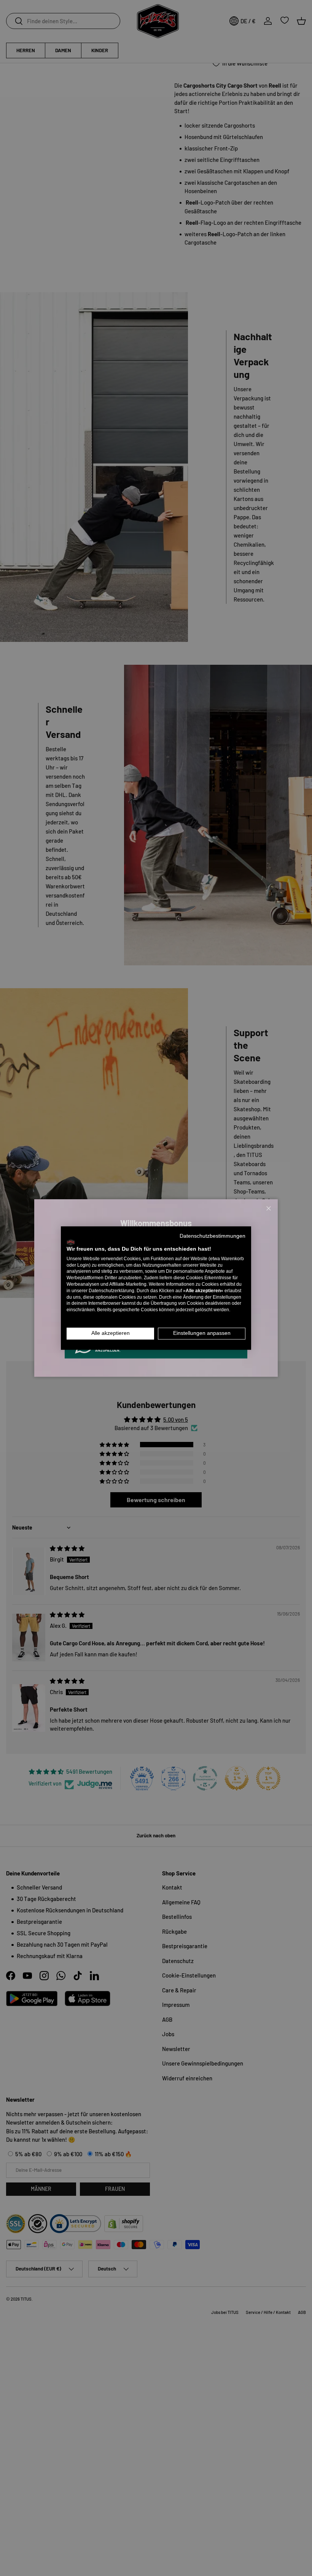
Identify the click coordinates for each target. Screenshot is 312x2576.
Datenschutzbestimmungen (213, 1236)
